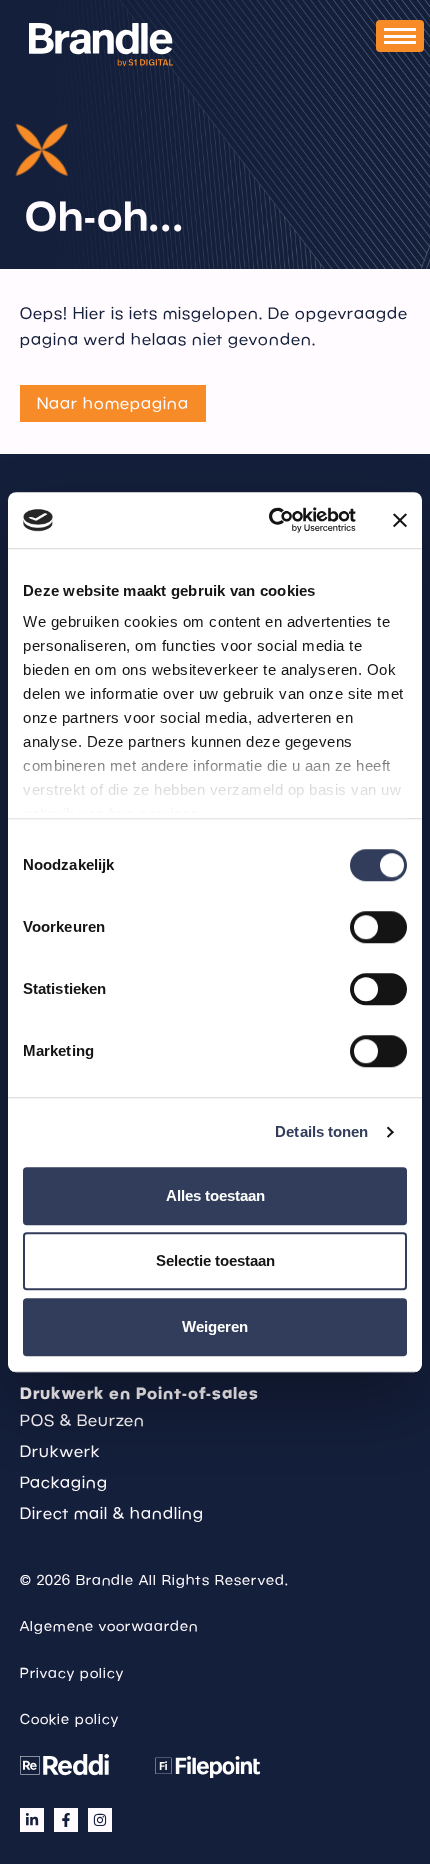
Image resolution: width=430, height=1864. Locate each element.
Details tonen (321, 1131)
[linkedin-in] (32, 1820)
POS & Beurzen (82, 1420)
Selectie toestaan (215, 1260)
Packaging (64, 1482)
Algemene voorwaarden (109, 1626)
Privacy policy (72, 1673)
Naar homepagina (113, 403)
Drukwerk (60, 1451)
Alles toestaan (215, 1195)
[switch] (378, 927)
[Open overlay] (400, 36)
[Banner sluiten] (400, 520)
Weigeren (215, 1326)
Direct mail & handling (112, 1513)
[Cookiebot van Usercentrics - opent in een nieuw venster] (270, 520)
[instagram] (100, 1820)
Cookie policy (69, 1719)
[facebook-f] (66, 1820)
